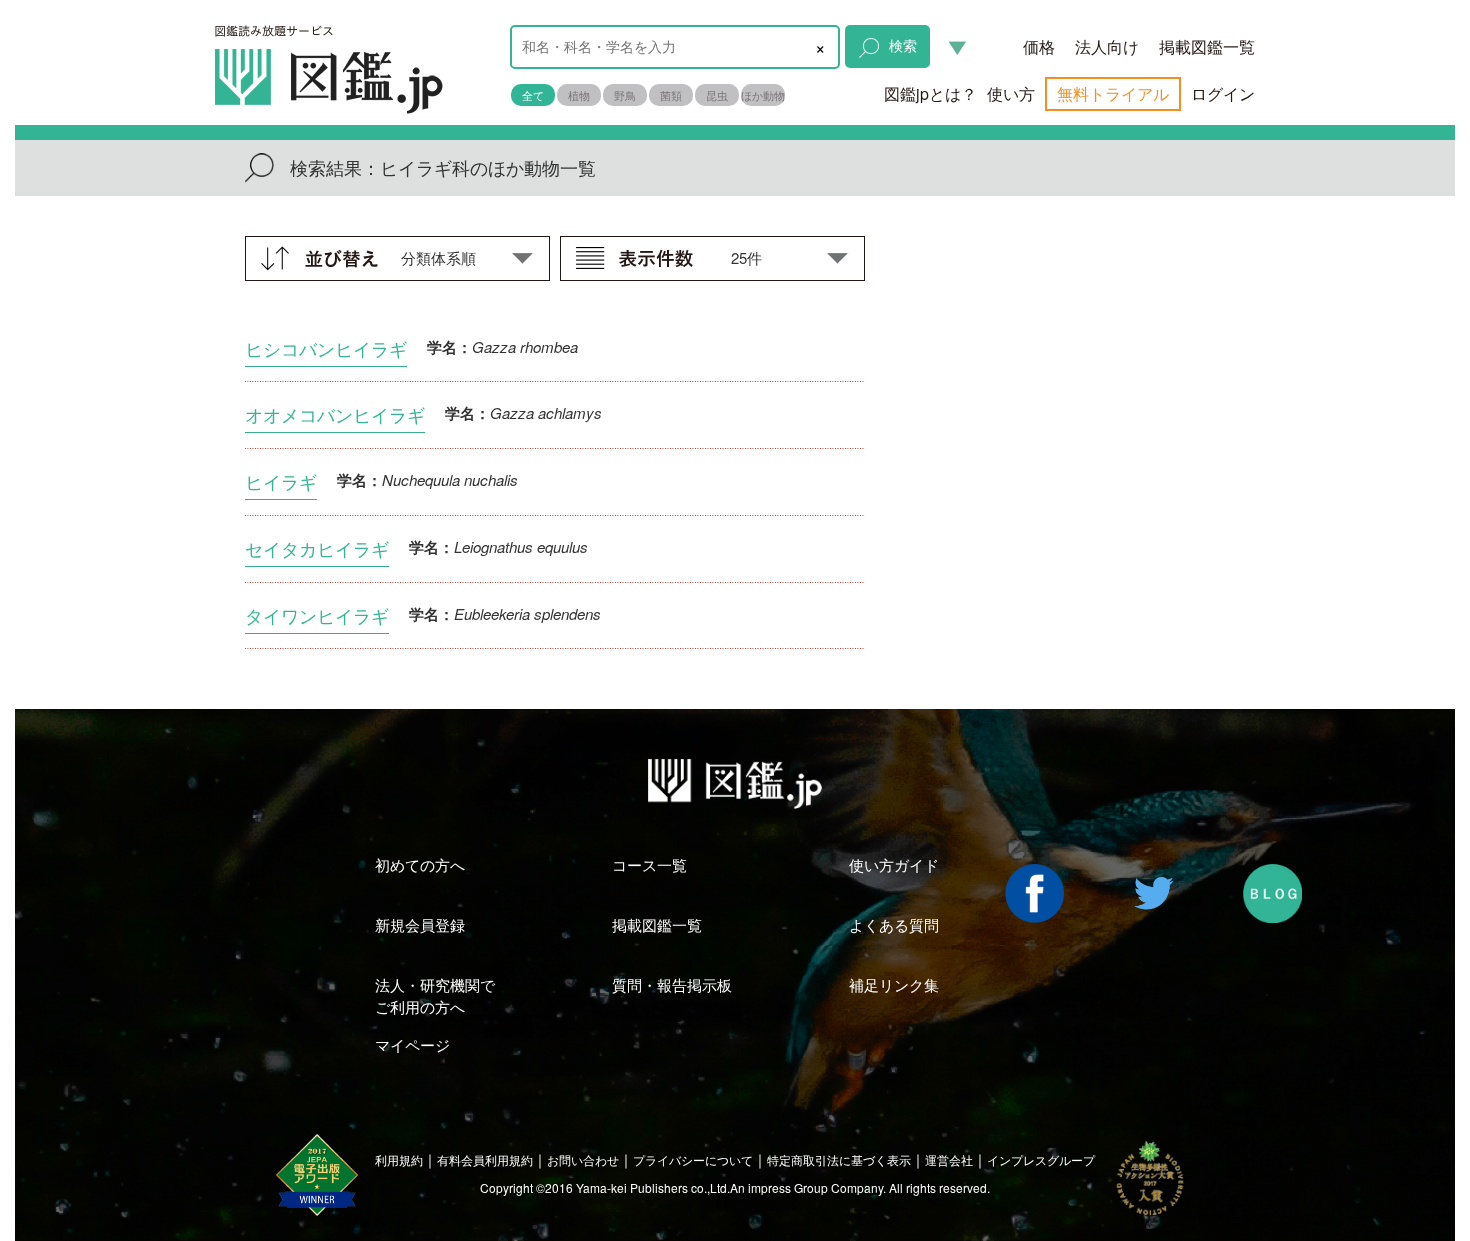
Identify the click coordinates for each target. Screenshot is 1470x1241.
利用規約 (399, 1159)
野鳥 (625, 95)
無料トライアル (1113, 93)
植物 (579, 95)
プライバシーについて (693, 1159)
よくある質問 (894, 924)
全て (533, 95)
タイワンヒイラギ (317, 615)
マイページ (412, 1044)
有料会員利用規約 (485, 1159)
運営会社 (949, 1159)
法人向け (1107, 46)
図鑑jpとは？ (930, 93)
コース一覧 (649, 864)
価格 (1039, 46)
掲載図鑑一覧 (1207, 46)
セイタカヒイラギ (317, 548)
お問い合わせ (583, 1159)
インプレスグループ (1041, 1159)
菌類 (671, 95)
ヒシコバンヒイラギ (326, 348)
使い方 (1011, 93)
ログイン (1223, 93)
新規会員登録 (420, 924)
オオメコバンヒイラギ (335, 414)
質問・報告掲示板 (672, 984)
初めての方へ (420, 864)
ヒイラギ (281, 481)
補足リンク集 (894, 984)
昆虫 (717, 95)
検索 (903, 45)
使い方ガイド (894, 864)
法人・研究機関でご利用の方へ (435, 995)
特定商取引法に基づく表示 (839, 1159)
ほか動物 (763, 95)
